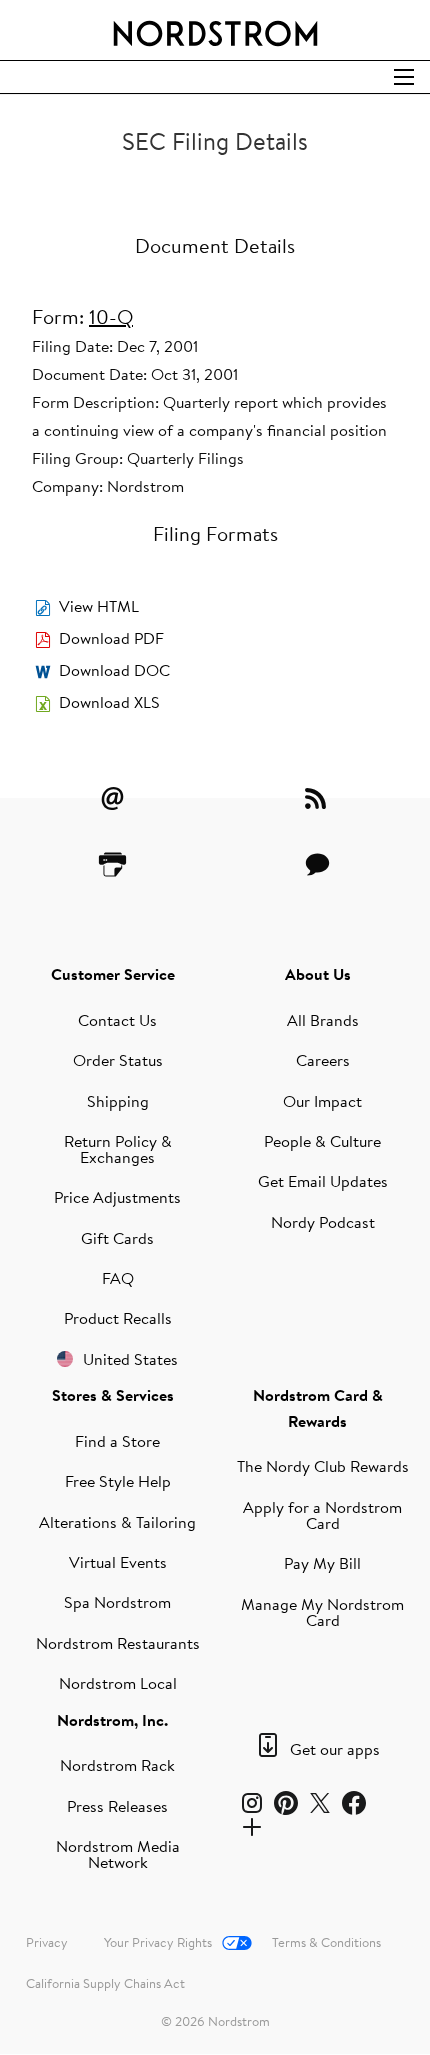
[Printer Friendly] (113, 864)
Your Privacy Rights (158, 1942)
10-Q (111, 316)
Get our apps (335, 1749)
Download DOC (114, 670)
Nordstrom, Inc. (112, 1720)
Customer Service (113, 974)
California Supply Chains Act (105, 1983)
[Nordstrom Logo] (215, 30)
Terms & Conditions (326, 1942)
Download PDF (111, 638)
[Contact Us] (318, 864)
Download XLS (109, 702)
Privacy (47, 1942)
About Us (318, 974)
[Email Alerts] (113, 798)
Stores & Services (113, 1395)
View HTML (99, 606)
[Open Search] (404, 77)
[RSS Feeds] (318, 798)
